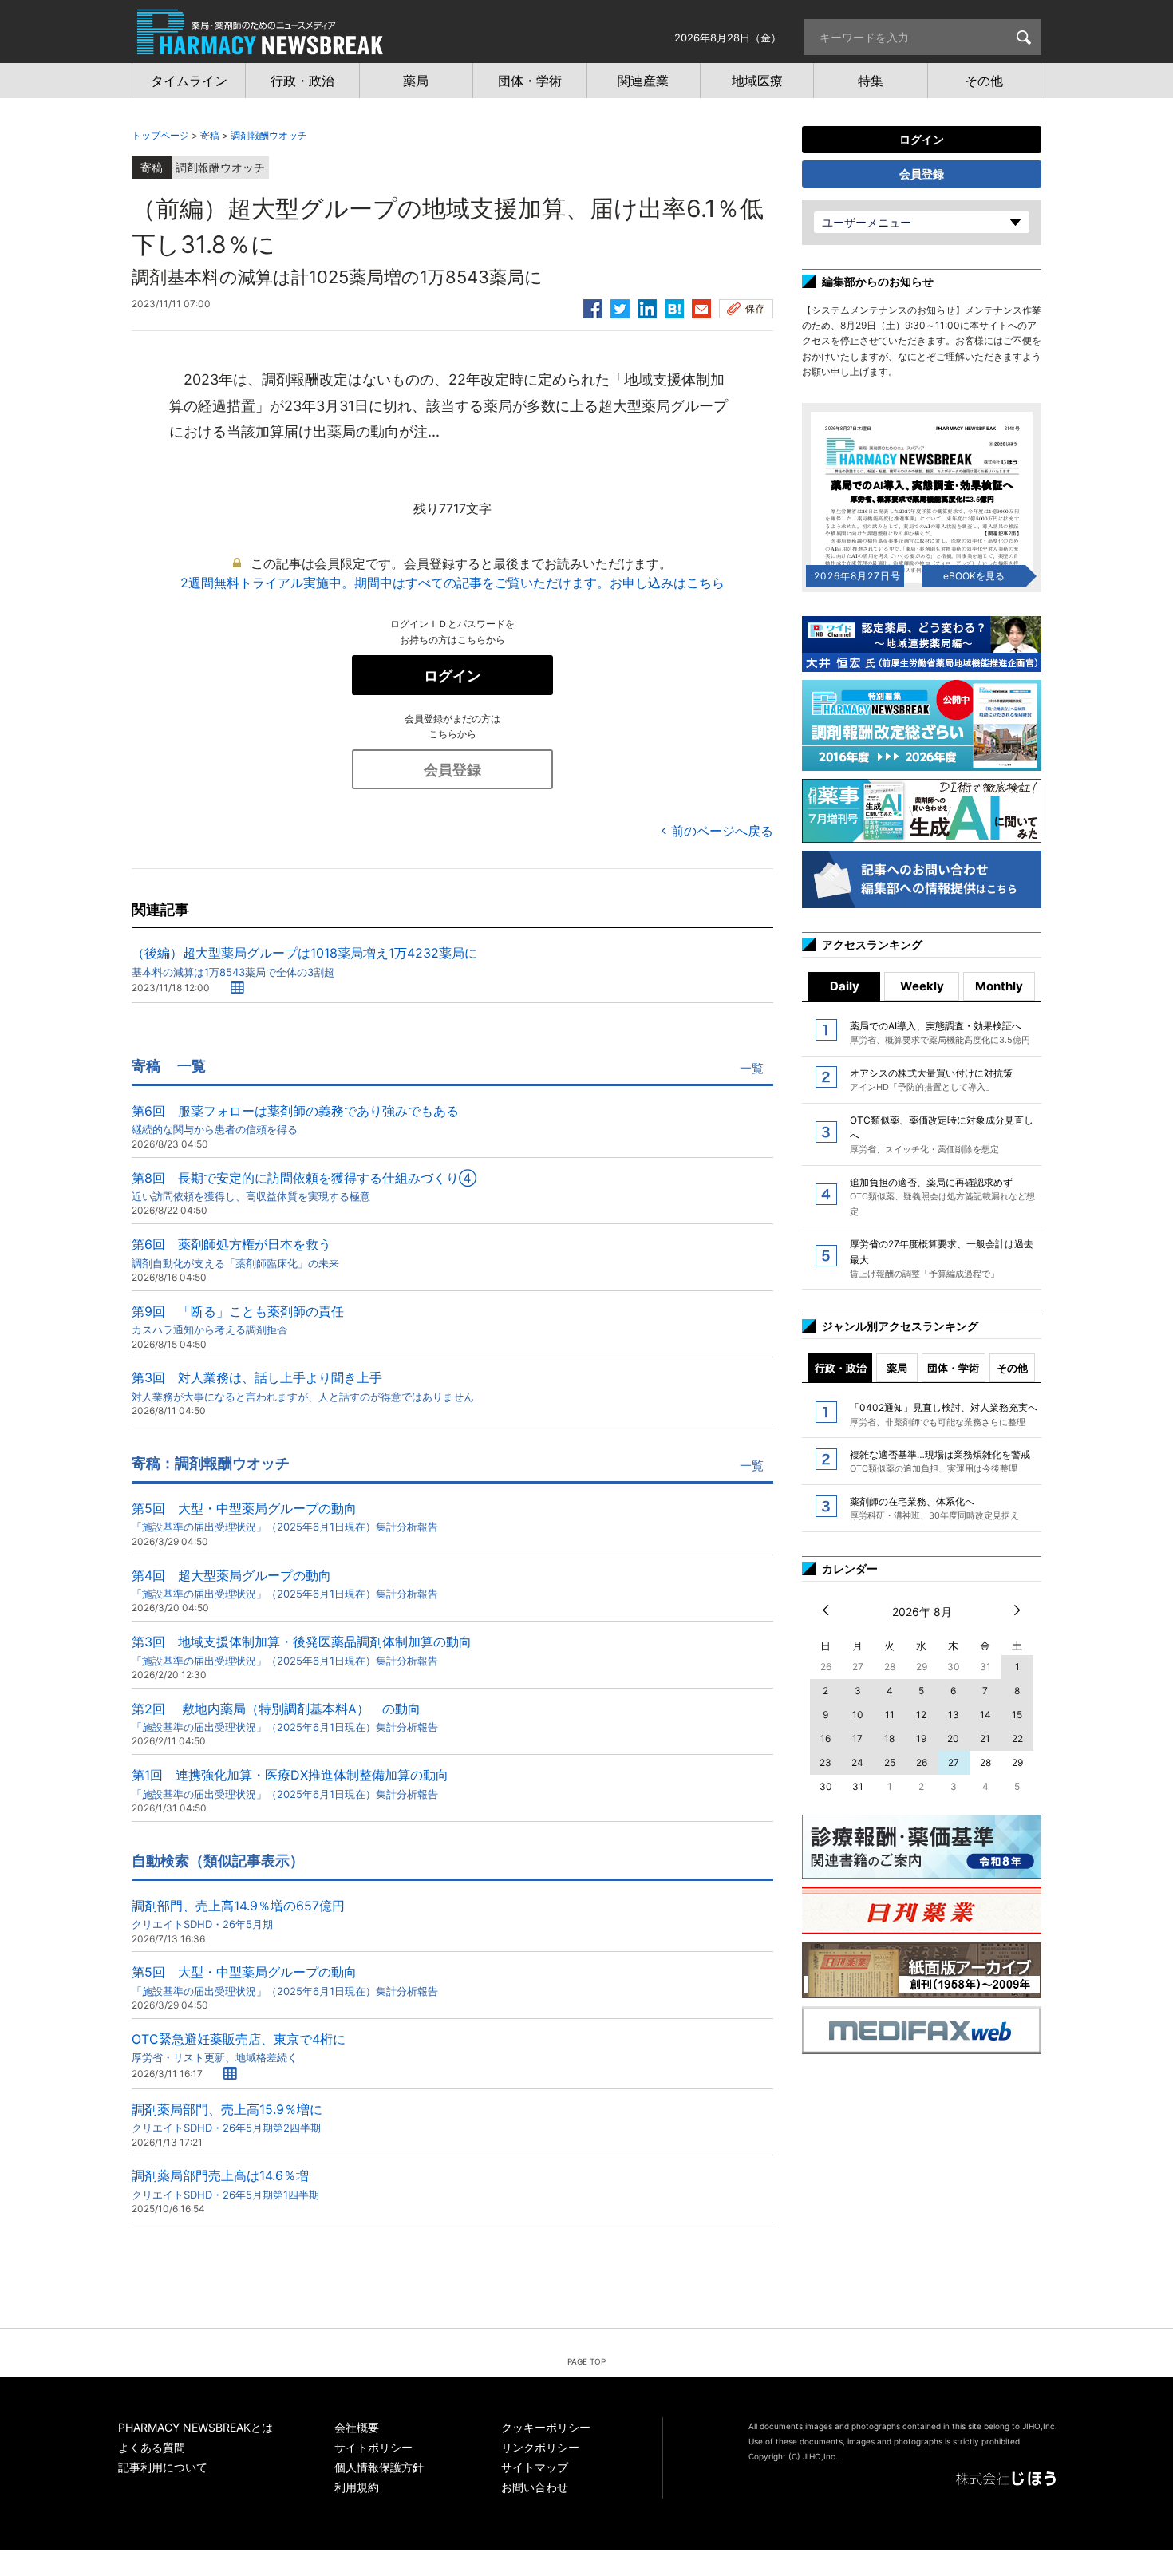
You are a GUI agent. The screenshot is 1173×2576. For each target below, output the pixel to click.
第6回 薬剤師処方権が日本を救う (235, 1252)
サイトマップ (535, 2467)
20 (953, 1738)
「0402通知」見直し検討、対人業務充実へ (944, 1414)
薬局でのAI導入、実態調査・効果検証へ (940, 1033)
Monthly (999, 986)
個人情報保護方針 (379, 2467)
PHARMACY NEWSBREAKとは (195, 2427)
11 (890, 1715)
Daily (845, 986)
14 (985, 1715)
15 (1017, 1715)
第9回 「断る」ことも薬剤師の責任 (238, 1320)
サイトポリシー (373, 2447)
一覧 (752, 1068)
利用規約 (357, 2487)
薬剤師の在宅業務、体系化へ (934, 1508)
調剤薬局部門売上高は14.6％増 (225, 2184)
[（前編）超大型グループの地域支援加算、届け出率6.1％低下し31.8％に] (674, 306)
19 (921, 1738)
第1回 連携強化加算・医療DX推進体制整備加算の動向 (290, 1783)
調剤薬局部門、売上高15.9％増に (227, 2118)
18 (889, 1738)
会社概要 (357, 2427)
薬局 (897, 1368)
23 (825, 1762)
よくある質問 (152, 2447)
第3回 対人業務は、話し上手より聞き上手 (303, 1386)
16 (825, 1738)
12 (921, 1715)
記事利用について (163, 2467)
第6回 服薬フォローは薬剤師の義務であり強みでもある (295, 1119)
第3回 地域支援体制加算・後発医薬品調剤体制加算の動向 (302, 1650)
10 (858, 1715)
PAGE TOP (586, 2361)
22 (1017, 1738)
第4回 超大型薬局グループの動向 (285, 1584)
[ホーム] (260, 46)
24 (857, 1762)
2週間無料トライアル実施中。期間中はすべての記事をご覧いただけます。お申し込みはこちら (452, 583)
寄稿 (210, 135)
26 (922, 1762)
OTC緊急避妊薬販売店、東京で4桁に (239, 2047)
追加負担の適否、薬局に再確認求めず (942, 1197)
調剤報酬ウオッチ (269, 135)
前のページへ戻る (722, 831)
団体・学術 (953, 1368)
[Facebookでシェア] (593, 306)
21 (985, 1738)
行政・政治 (841, 1368)
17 (857, 1738)
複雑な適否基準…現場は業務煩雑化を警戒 (940, 1461)
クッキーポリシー (546, 2427)
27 (954, 1762)
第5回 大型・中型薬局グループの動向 (285, 1517)
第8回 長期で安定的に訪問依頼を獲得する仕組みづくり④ (304, 1186)
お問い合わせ (535, 2487)
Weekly (922, 986)
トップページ (160, 135)
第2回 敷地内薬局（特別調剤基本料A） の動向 (285, 1717)
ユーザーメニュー (867, 222)
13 (954, 1715)
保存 (755, 308)
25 (890, 1762)
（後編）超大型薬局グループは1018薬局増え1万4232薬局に (304, 961)
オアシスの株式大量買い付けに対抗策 (931, 1080)
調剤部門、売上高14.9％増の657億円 (238, 1914)
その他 (1012, 1368)
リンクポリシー (540, 2447)
